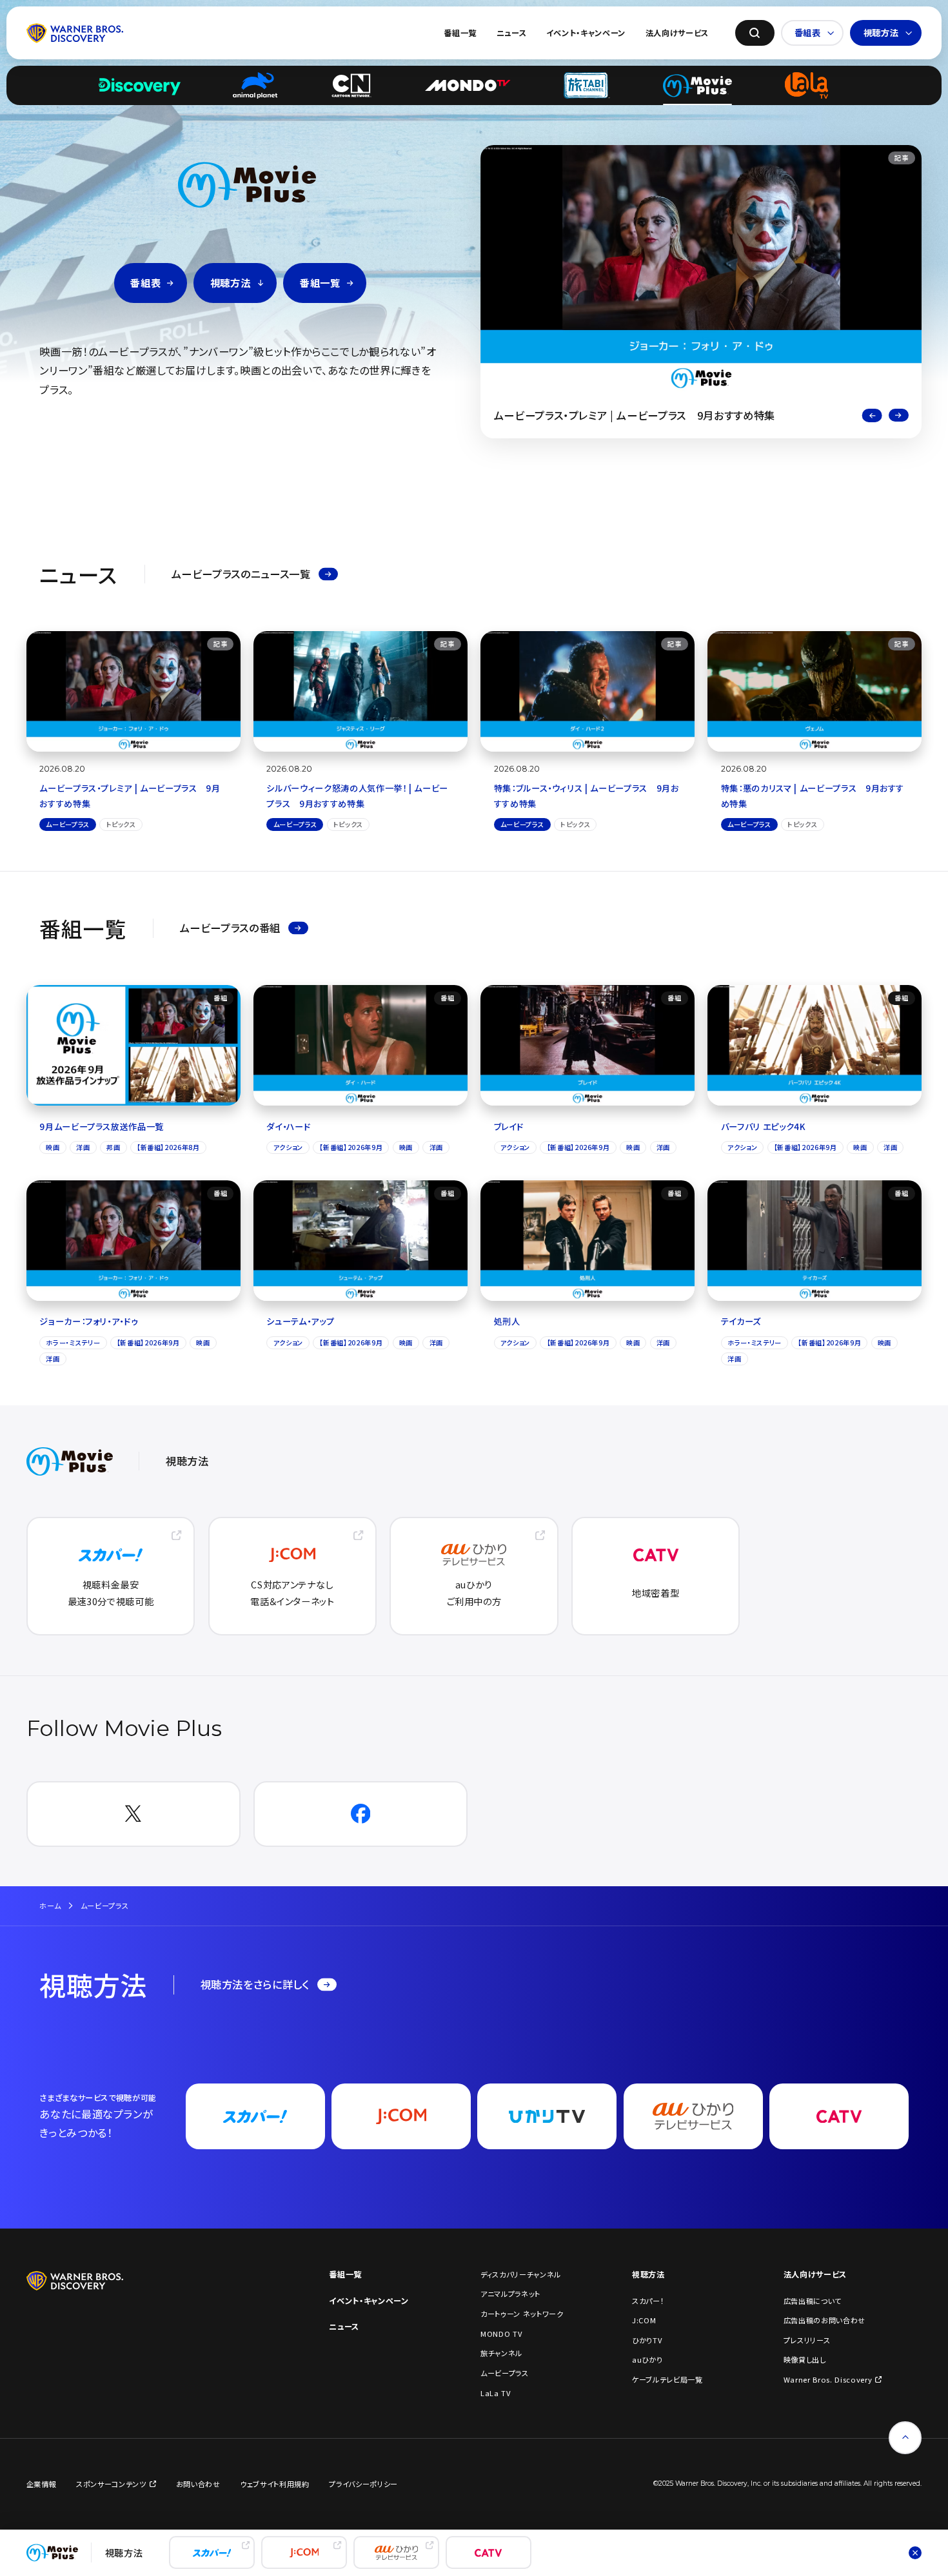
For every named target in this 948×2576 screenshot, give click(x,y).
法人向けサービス (677, 33)
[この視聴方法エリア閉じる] (915, 2552)
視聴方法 (881, 33)
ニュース (512, 33)
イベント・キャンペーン (586, 33)
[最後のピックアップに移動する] (872, 415)
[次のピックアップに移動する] (899, 415)
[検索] (755, 33)
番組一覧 (460, 33)
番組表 (808, 33)
